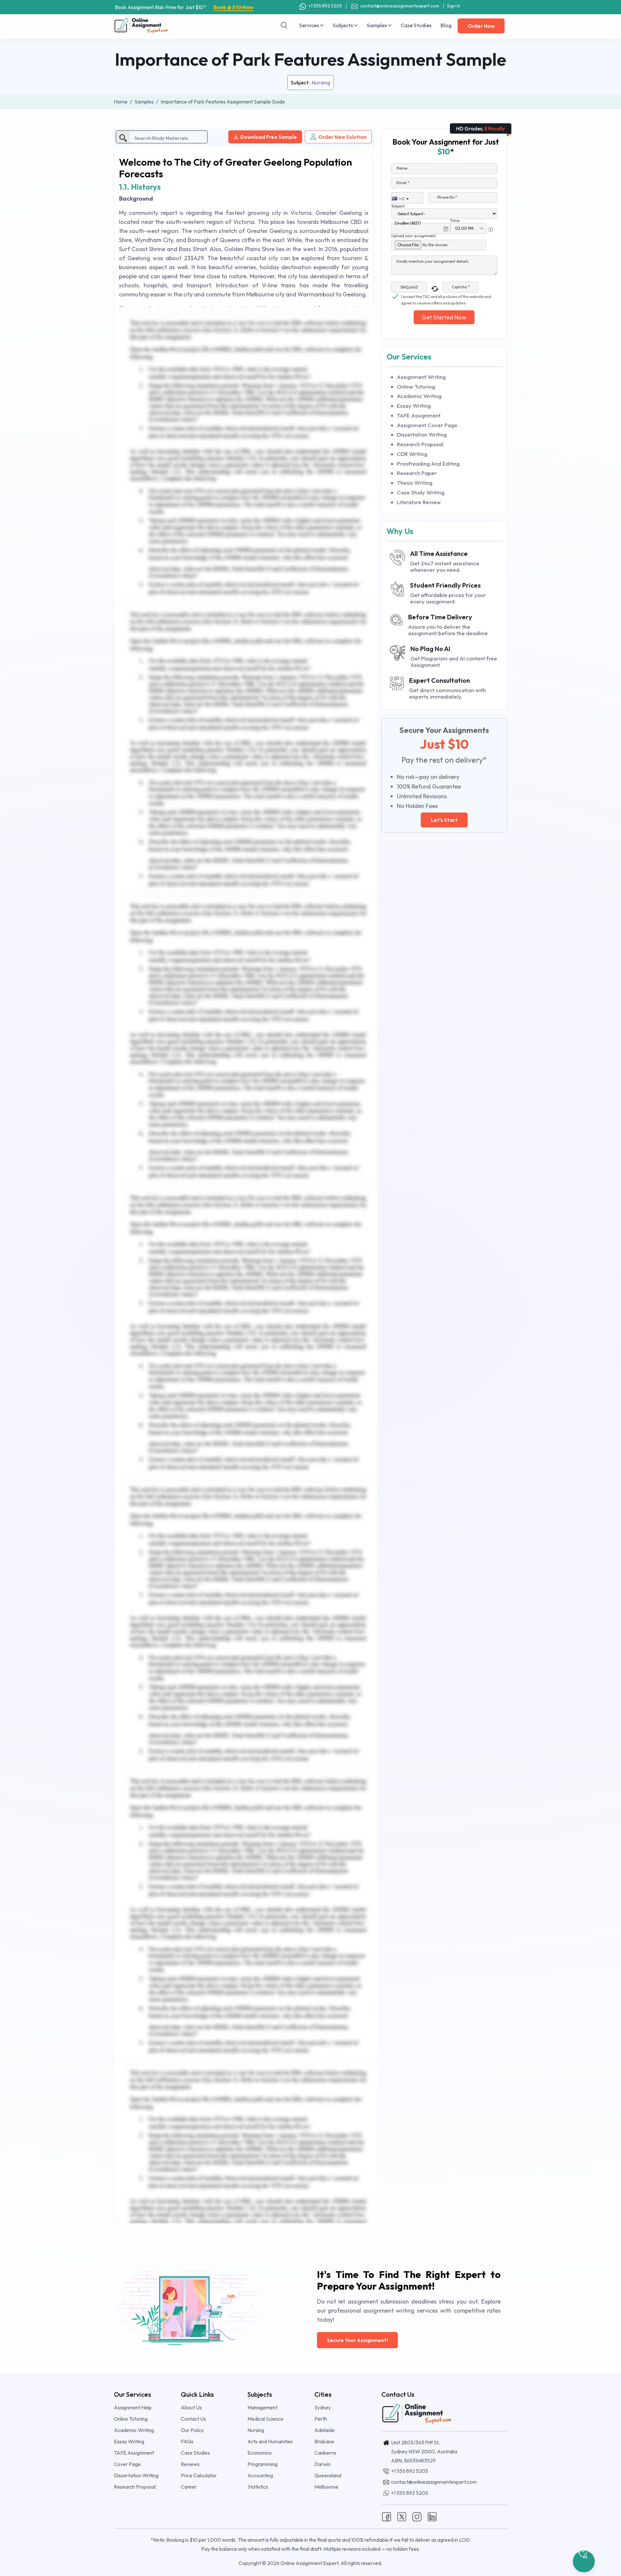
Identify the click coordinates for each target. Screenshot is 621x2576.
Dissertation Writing (422, 434)
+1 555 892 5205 (325, 6)
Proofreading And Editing (428, 464)
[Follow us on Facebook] (387, 2516)
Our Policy (192, 2430)
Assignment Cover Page (427, 425)
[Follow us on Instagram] (417, 2516)
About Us (191, 2407)
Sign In (454, 6)
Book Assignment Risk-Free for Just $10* (184, 7)
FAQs (187, 2441)
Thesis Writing (415, 483)
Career (189, 2487)
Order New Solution (342, 137)
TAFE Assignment (419, 415)
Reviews (190, 2464)
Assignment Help (133, 2407)
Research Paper (417, 473)
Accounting (260, 2475)
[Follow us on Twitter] (402, 2516)
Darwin (322, 2464)
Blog (446, 25)
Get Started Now (444, 317)
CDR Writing (412, 454)
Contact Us (193, 2419)
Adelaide (325, 2430)
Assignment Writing (421, 377)
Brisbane (324, 2441)
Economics (260, 2453)
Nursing (321, 83)
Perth (321, 2419)
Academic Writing (419, 396)
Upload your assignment (414, 236)
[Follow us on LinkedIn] (432, 2516)
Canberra (325, 2453)
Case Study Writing (421, 492)
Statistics (258, 2487)
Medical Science (265, 2419)
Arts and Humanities (270, 2441)
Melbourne (326, 2487)
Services (310, 25)
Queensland (328, 2475)
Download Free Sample (269, 137)
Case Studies (416, 25)
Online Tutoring (416, 387)
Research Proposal (420, 444)
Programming (262, 2464)
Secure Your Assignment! (357, 2340)
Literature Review (419, 502)
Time (455, 221)
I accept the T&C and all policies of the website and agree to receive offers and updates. (446, 297)
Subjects (343, 25)
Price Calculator (199, 2475)
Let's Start (444, 820)
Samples (377, 25)
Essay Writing (414, 406)
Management (262, 2407)
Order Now (481, 26)
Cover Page (127, 2464)
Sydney (323, 2407)
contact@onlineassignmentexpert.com (400, 6)
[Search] (284, 25)
